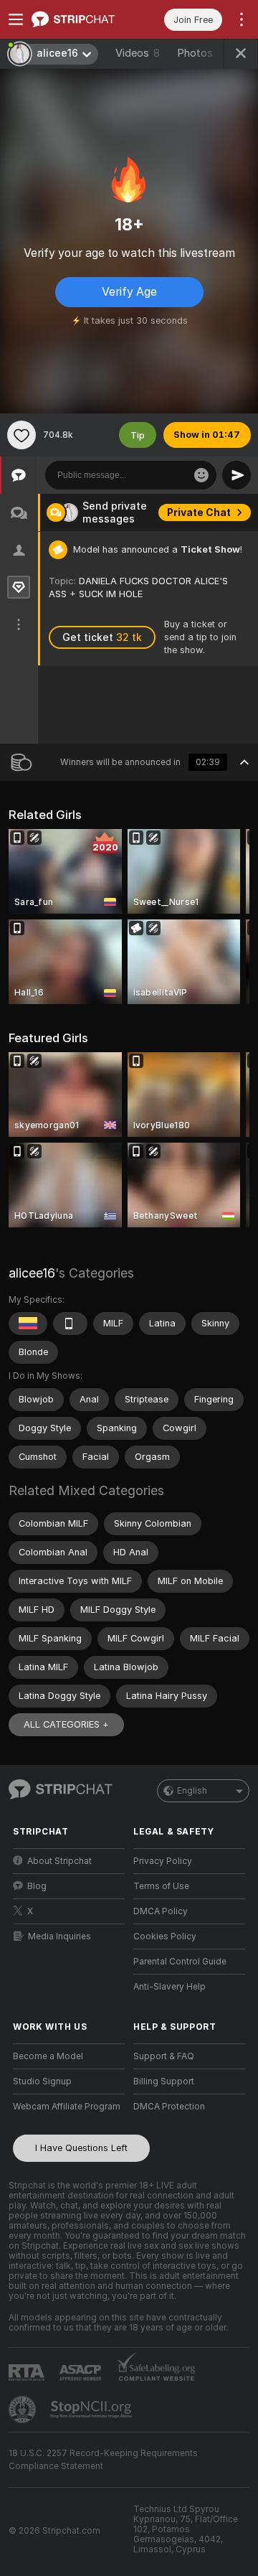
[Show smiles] (201, 475)
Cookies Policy (165, 1936)
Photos (203, 53)
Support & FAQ (164, 2056)
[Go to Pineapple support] (24, 2409)
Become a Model (48, 2056)
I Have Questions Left (81, 2148)
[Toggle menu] (16, 19)
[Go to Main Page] (80, 19)
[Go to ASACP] (82, 2373)
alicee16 (32, 1273)
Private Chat (199, 512)
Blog (37, 1886)
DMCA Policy (161, 1911)
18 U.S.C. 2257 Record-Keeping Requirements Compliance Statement (103, 2460)
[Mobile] (70, 1324)
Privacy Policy (163, 1861)
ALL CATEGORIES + (66, 1724)
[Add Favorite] (21, 435)
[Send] (236, 475)
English (192, 1791)
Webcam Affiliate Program (67, 2107)
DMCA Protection (169, 2107)
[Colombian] (28, 1324)
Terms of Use (161, 1886)
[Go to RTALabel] (28, 2373)
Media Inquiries (59, 1936)
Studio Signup (42, 2081)
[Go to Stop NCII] (92, 2409)
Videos (138, 53)
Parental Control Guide (180, 1962)
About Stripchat (59, 1861)
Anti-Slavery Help (169, 1987)
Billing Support (164, 2081)
